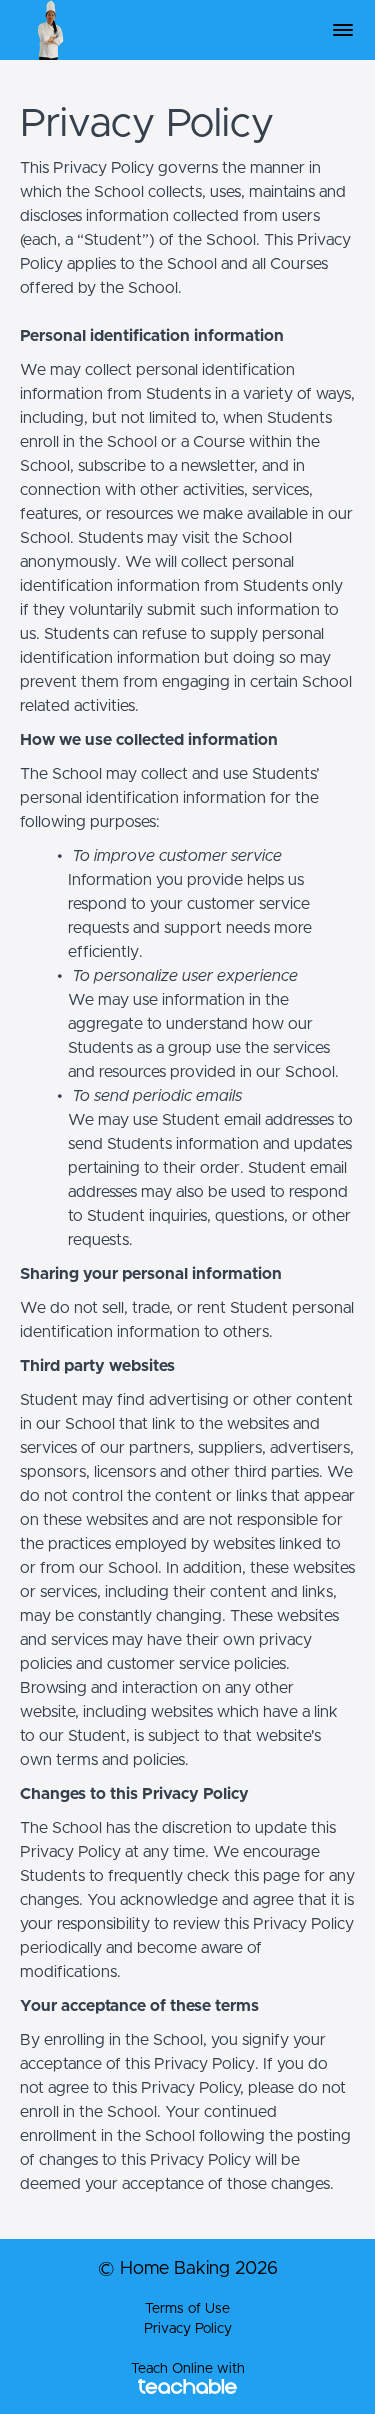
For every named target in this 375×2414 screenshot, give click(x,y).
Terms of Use (187, 2309)
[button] (343, 30)
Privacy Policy (188, 2329)
